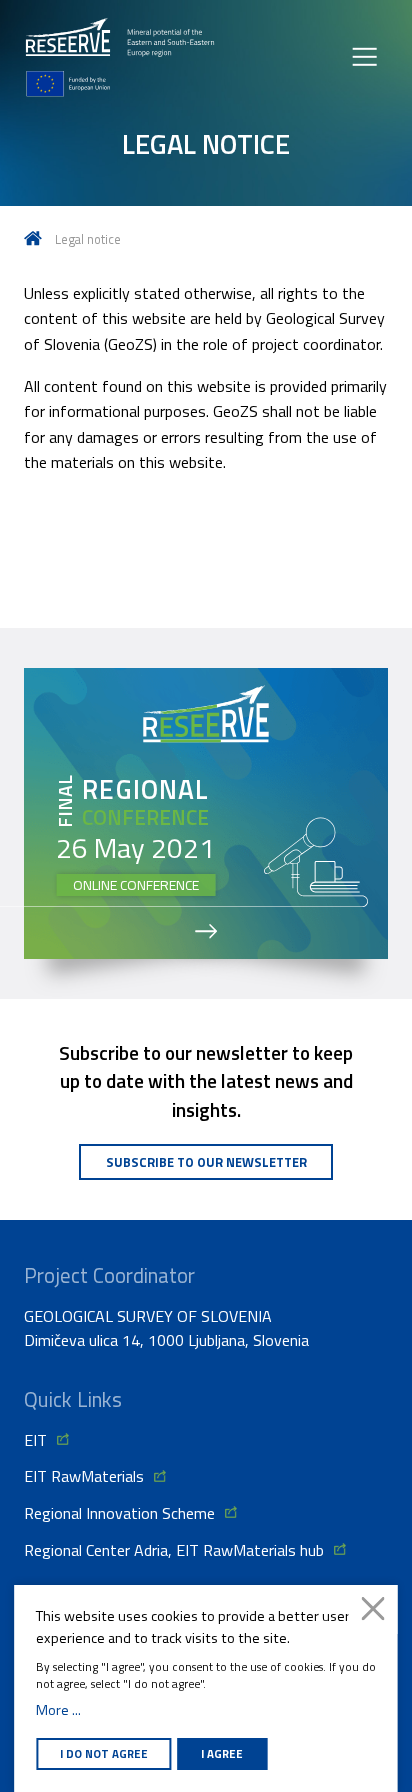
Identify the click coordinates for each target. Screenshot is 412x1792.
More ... (58, 1710)
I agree (222, 1753)
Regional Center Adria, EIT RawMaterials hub (174, 1550)
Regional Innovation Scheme (119, 1513)
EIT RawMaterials (84, 1476)
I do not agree (104, 1753)
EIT (35, 1440)
